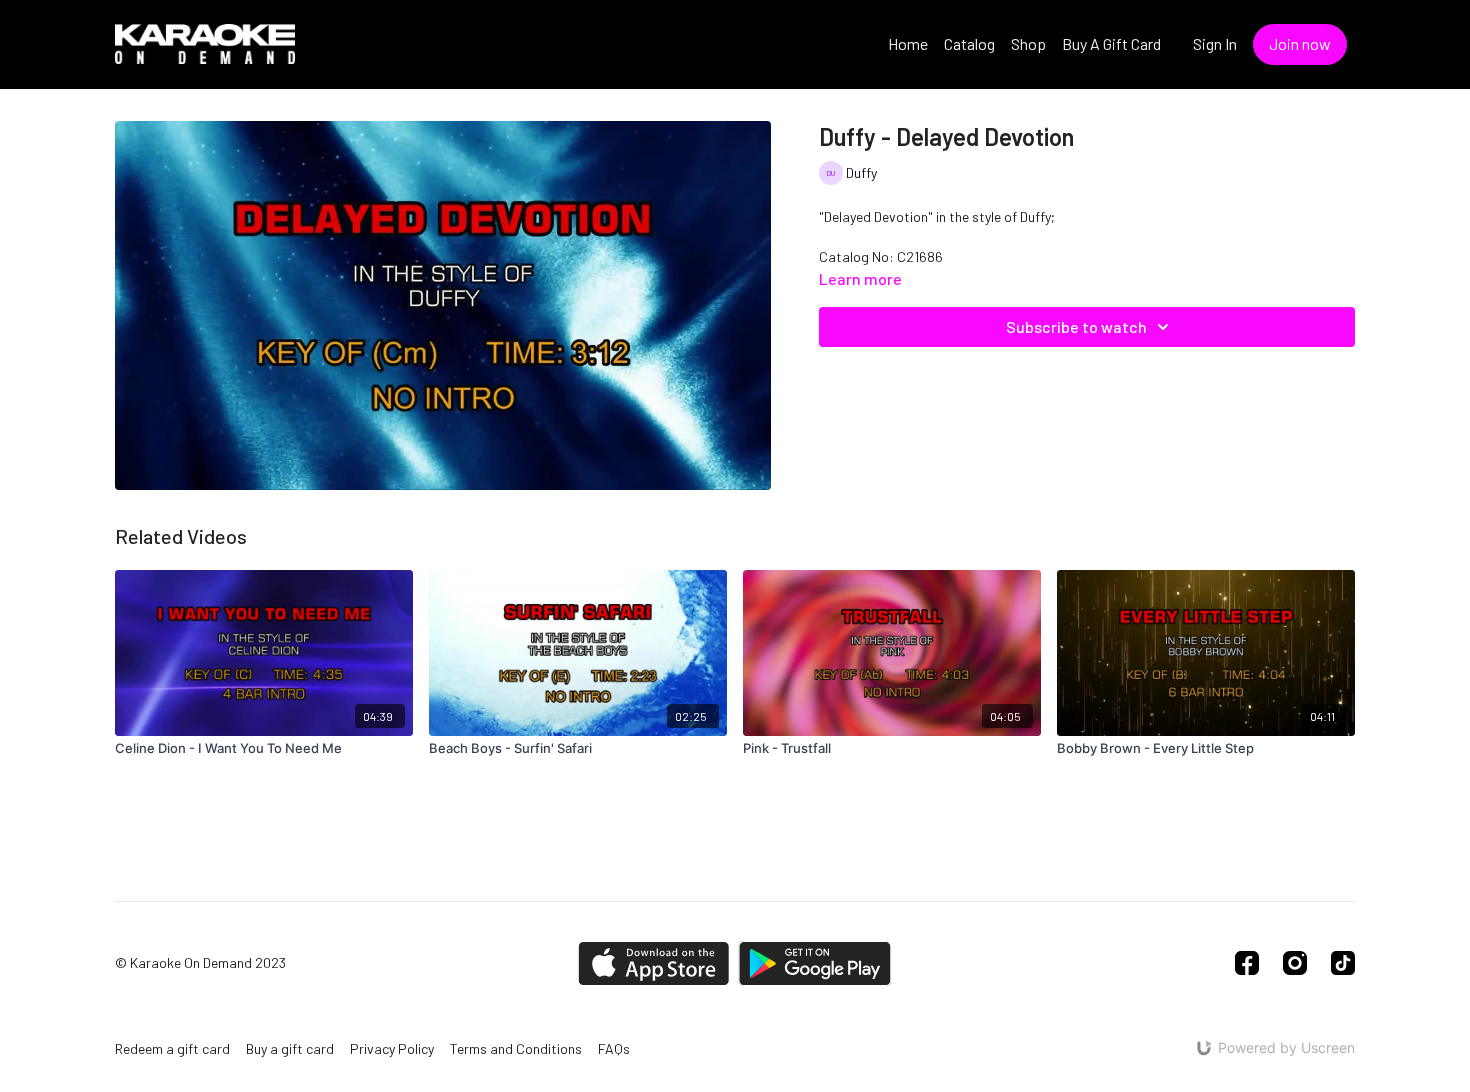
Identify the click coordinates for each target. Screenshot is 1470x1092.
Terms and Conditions (516, 1048)
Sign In (1215, 43)
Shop (1028, 43)
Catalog (969, 43)
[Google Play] (815, 963)
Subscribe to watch (1076, 326)
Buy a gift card (290, 1048)
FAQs (614, 1048)
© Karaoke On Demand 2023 (200, 963)
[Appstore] (653, 963)
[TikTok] (1343, 963)
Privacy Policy (392, 1048)
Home (908, 43)
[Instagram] (1295, 963)
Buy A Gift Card (1111, 43)
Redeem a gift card (172, 1048)
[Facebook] (1247, 963)
